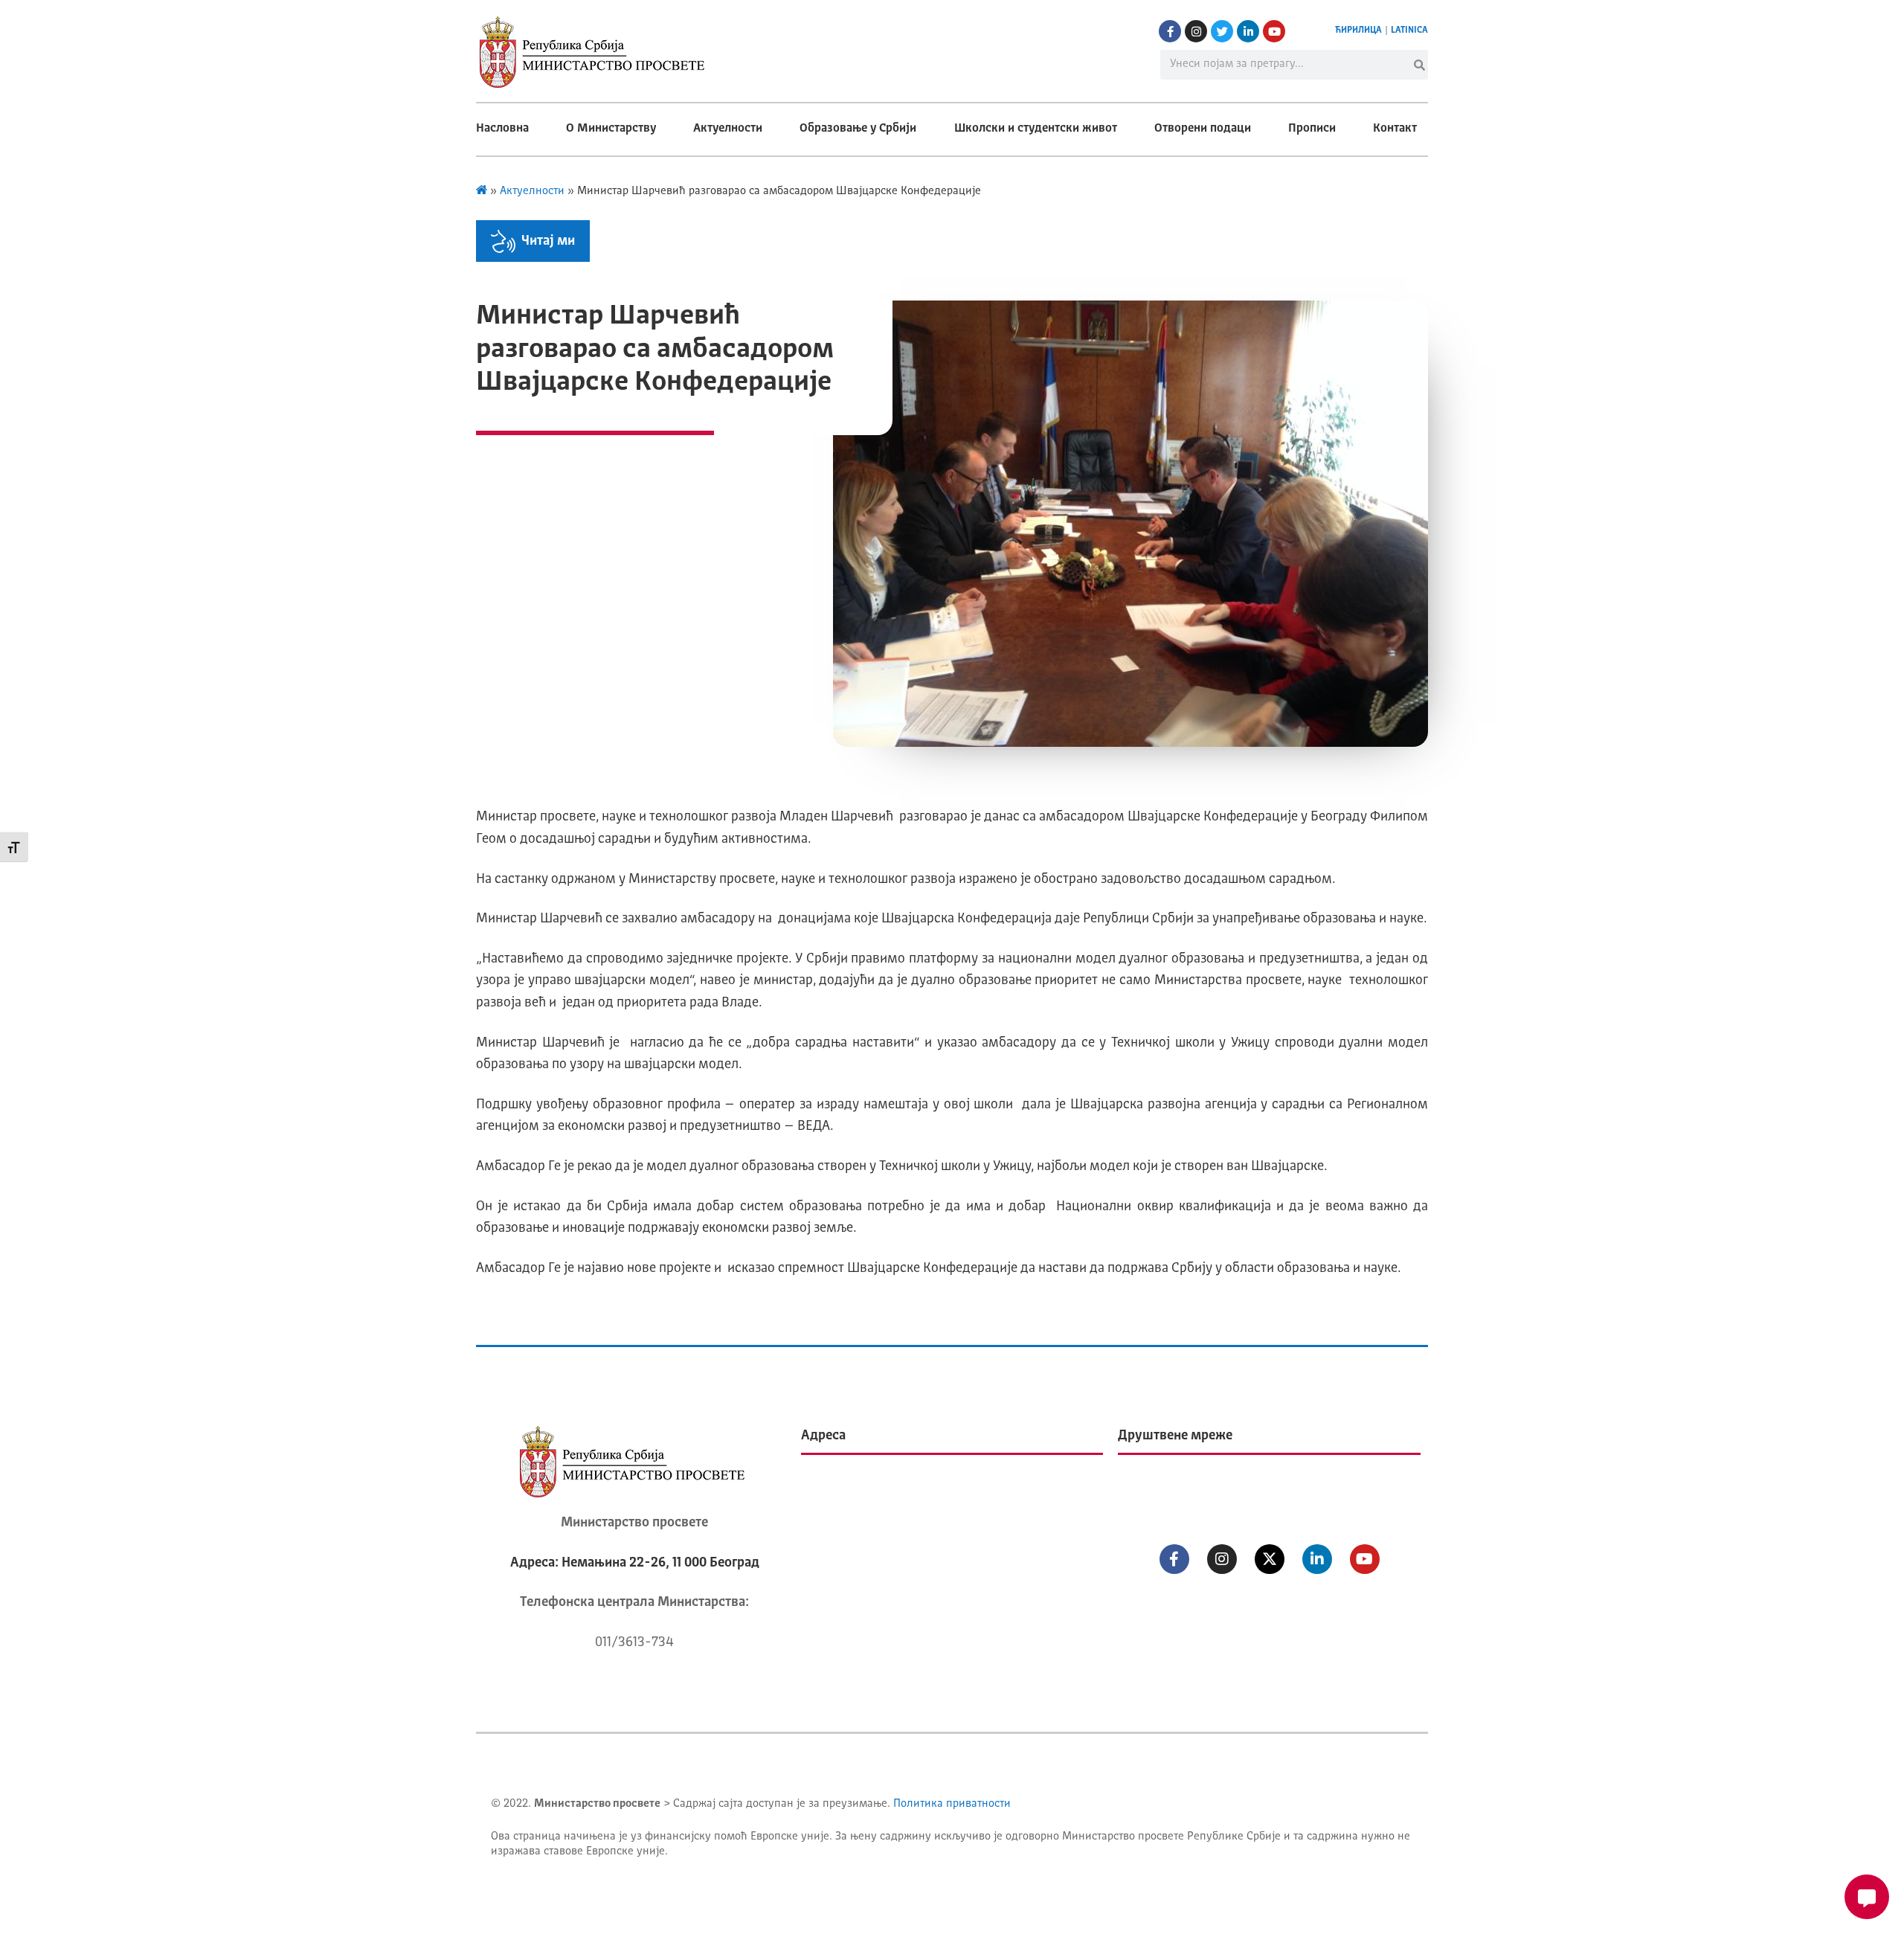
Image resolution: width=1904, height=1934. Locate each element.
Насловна (502, 129)
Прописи (1312, 129)
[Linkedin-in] (1248, 31)
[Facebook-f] (1170, 31)
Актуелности (728, 129)
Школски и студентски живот (1036, 129)
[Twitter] (1222, 31)
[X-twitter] (1270, 1559)
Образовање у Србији (858, 129)
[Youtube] (1274, 31)
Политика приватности (952, 1804)
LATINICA (1409, 30)
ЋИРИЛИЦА (1358, 30)
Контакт (1395, 129)
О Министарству (611, 129)
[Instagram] (1196, 31)
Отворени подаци (1203, 129)
